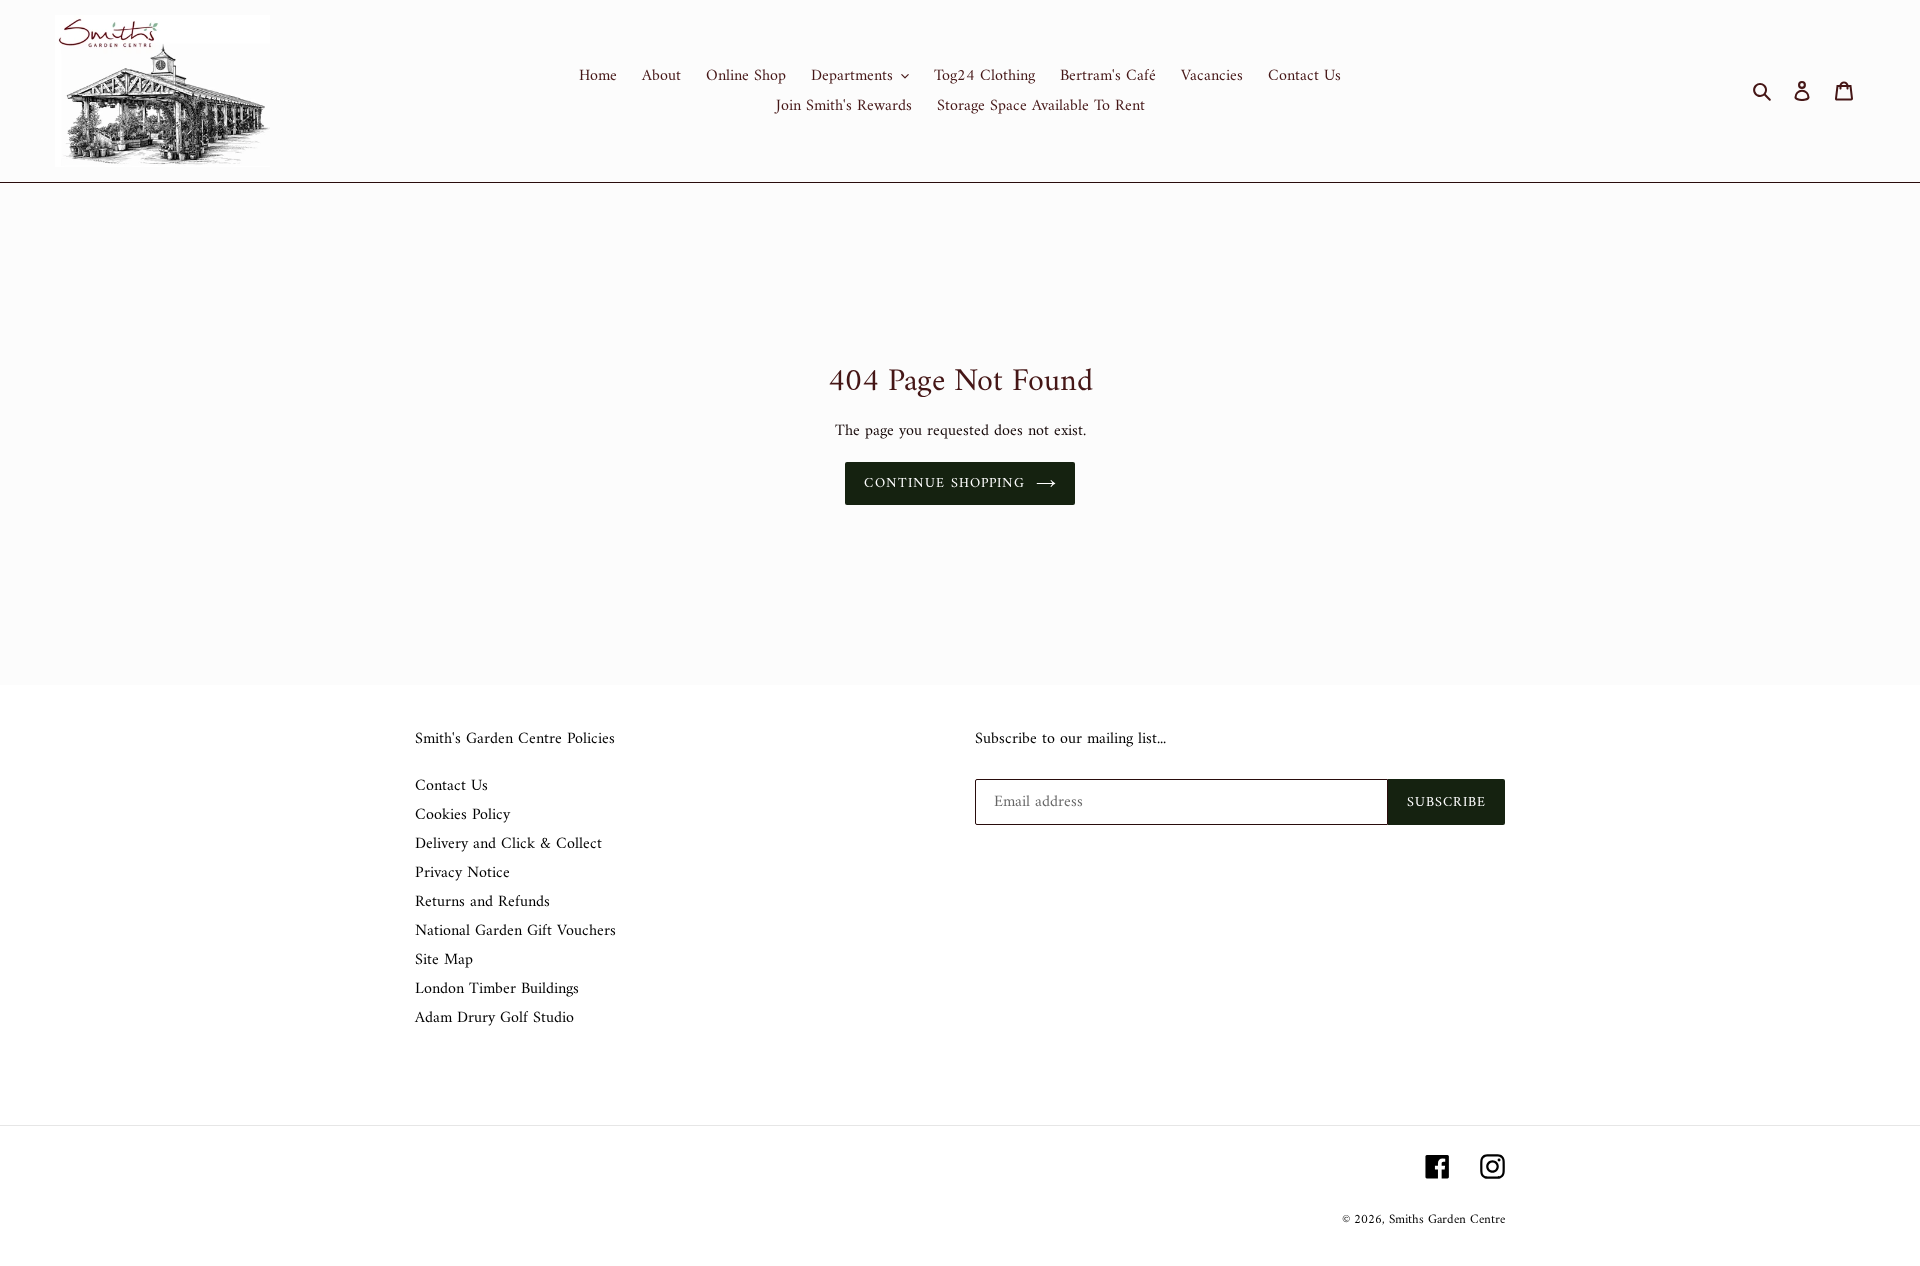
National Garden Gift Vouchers (515, 931)
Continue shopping (944, 483)
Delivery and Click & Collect (508, 844)
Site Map (444, 960)
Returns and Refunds (482, 902)
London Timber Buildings (497, 989)
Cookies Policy (462, 815)
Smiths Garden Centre (1447, 1219)
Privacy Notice (462, 873)
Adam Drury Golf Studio (494, 1018)
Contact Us (451, 786)
